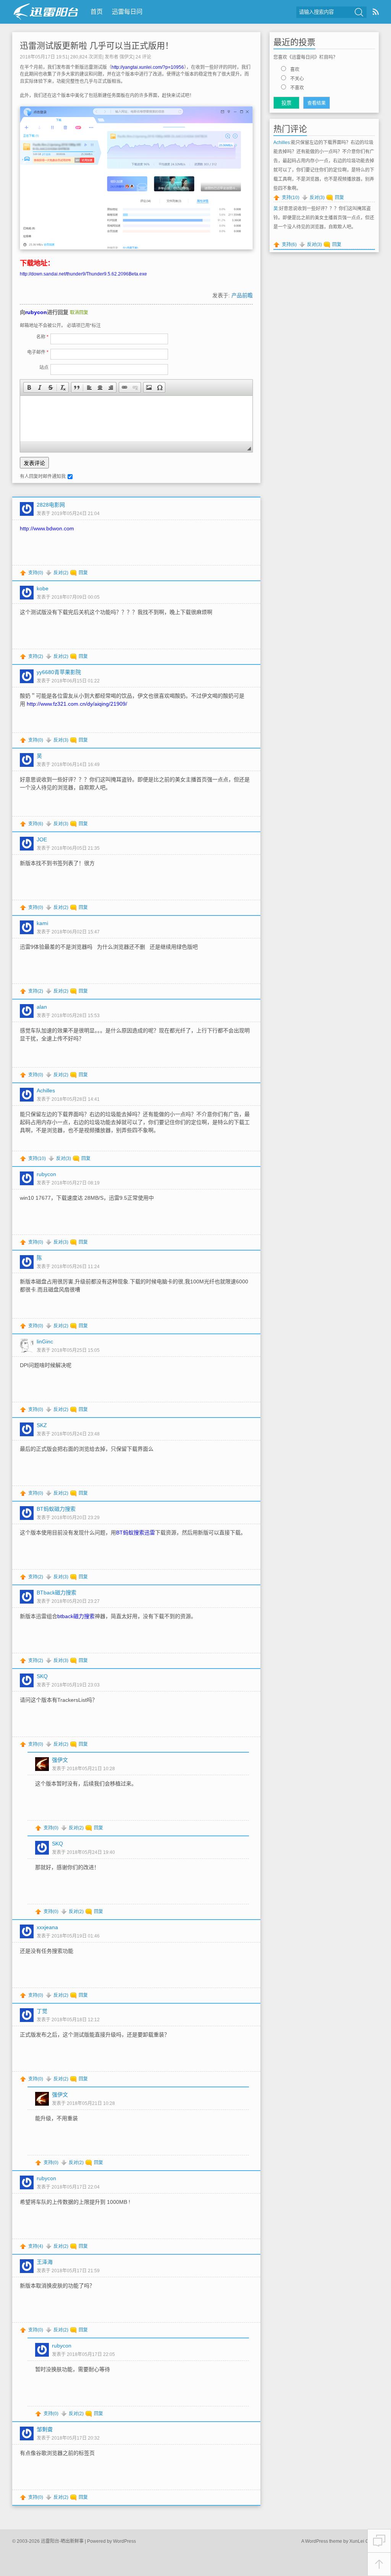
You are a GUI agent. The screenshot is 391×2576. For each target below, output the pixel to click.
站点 (44, 368)
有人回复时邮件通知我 (43, 476)
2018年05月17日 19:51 (44, 57)
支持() (36, 573)
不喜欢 (297, 88)
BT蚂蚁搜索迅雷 (136, 1533)
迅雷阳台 (46, 12)
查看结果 (317, 103)
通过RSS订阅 (376, 12)
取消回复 (79, 313)
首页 (97, 12)
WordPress (124, 2541)
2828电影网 (51, 505)
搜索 (359, 12)
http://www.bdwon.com (47, 528)
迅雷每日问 (127, 12)
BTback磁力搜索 (57, 1593)
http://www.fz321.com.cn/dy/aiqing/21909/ (77, 704)
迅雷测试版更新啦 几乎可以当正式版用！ (97, 46)
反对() (61, 573)
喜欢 (295, 70)
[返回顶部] (379, 2564)
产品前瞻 (242, 295)
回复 (83, 573)
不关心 (297, 79)
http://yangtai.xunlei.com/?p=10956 (148, 67)
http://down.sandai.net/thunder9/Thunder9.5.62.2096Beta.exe (83, 274)
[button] (29, 387)
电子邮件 (38, 352)
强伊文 (126, 57)
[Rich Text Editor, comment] (136, 419)
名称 (42, 337)
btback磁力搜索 (76, 1616)
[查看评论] (379, 2541)
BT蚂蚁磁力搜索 (56, 1509)
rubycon (36, 312)
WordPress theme (324, 2541)
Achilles (282, 143)
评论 (143, 57)
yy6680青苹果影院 (59, 672)
